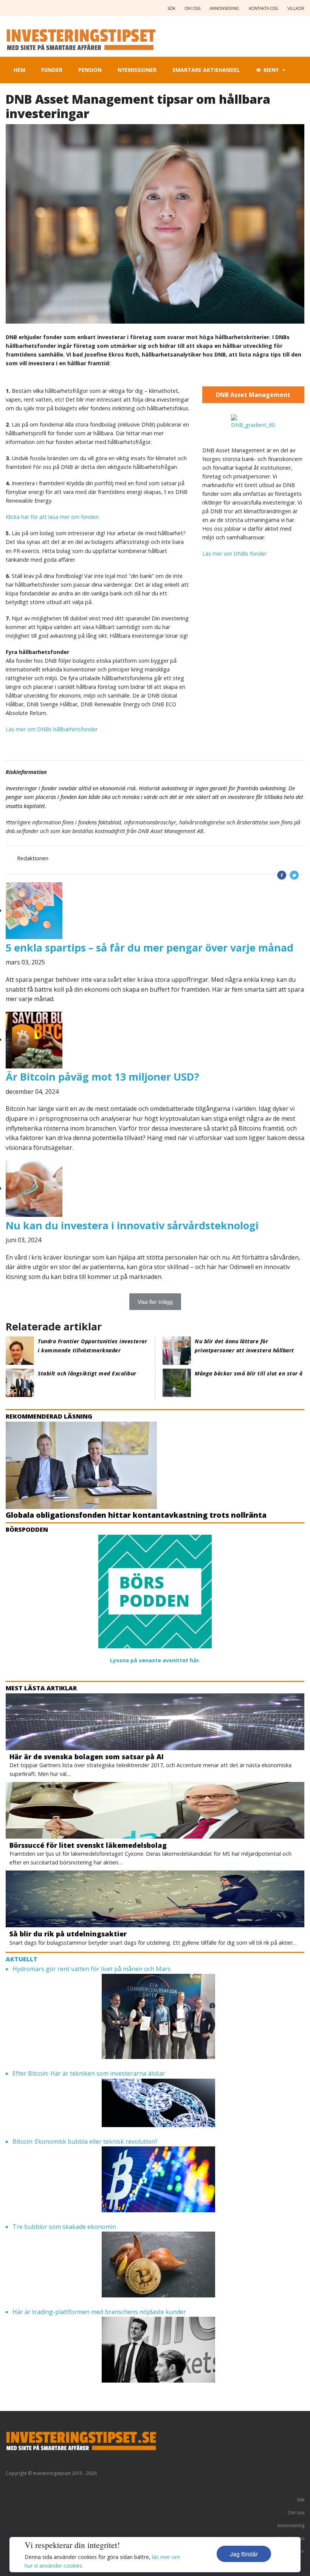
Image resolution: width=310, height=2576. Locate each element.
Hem (19, 70)
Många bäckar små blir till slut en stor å (249, 1373)
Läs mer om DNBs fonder (234, 554)
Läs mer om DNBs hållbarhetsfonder (52, 729)
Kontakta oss (263, 9)
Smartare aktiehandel (206, 70)
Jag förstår (244, 2554)
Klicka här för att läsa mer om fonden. (53, 517)
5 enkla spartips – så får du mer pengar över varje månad (150, 948)
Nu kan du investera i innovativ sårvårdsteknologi (132, 1225)
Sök (171, 9)
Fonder (52, 70)
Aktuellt (22, 1959)
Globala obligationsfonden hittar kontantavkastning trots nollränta (136, 1515)
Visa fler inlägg (155, 1302)
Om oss (193, 9)
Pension (90, 70)
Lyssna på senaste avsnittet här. (155, 1660)
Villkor (296, 9)
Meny (271, 70)
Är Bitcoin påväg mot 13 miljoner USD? (102, 1077)
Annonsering (224, 9)
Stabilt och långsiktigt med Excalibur (87, 1373)
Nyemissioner (137, 70)
